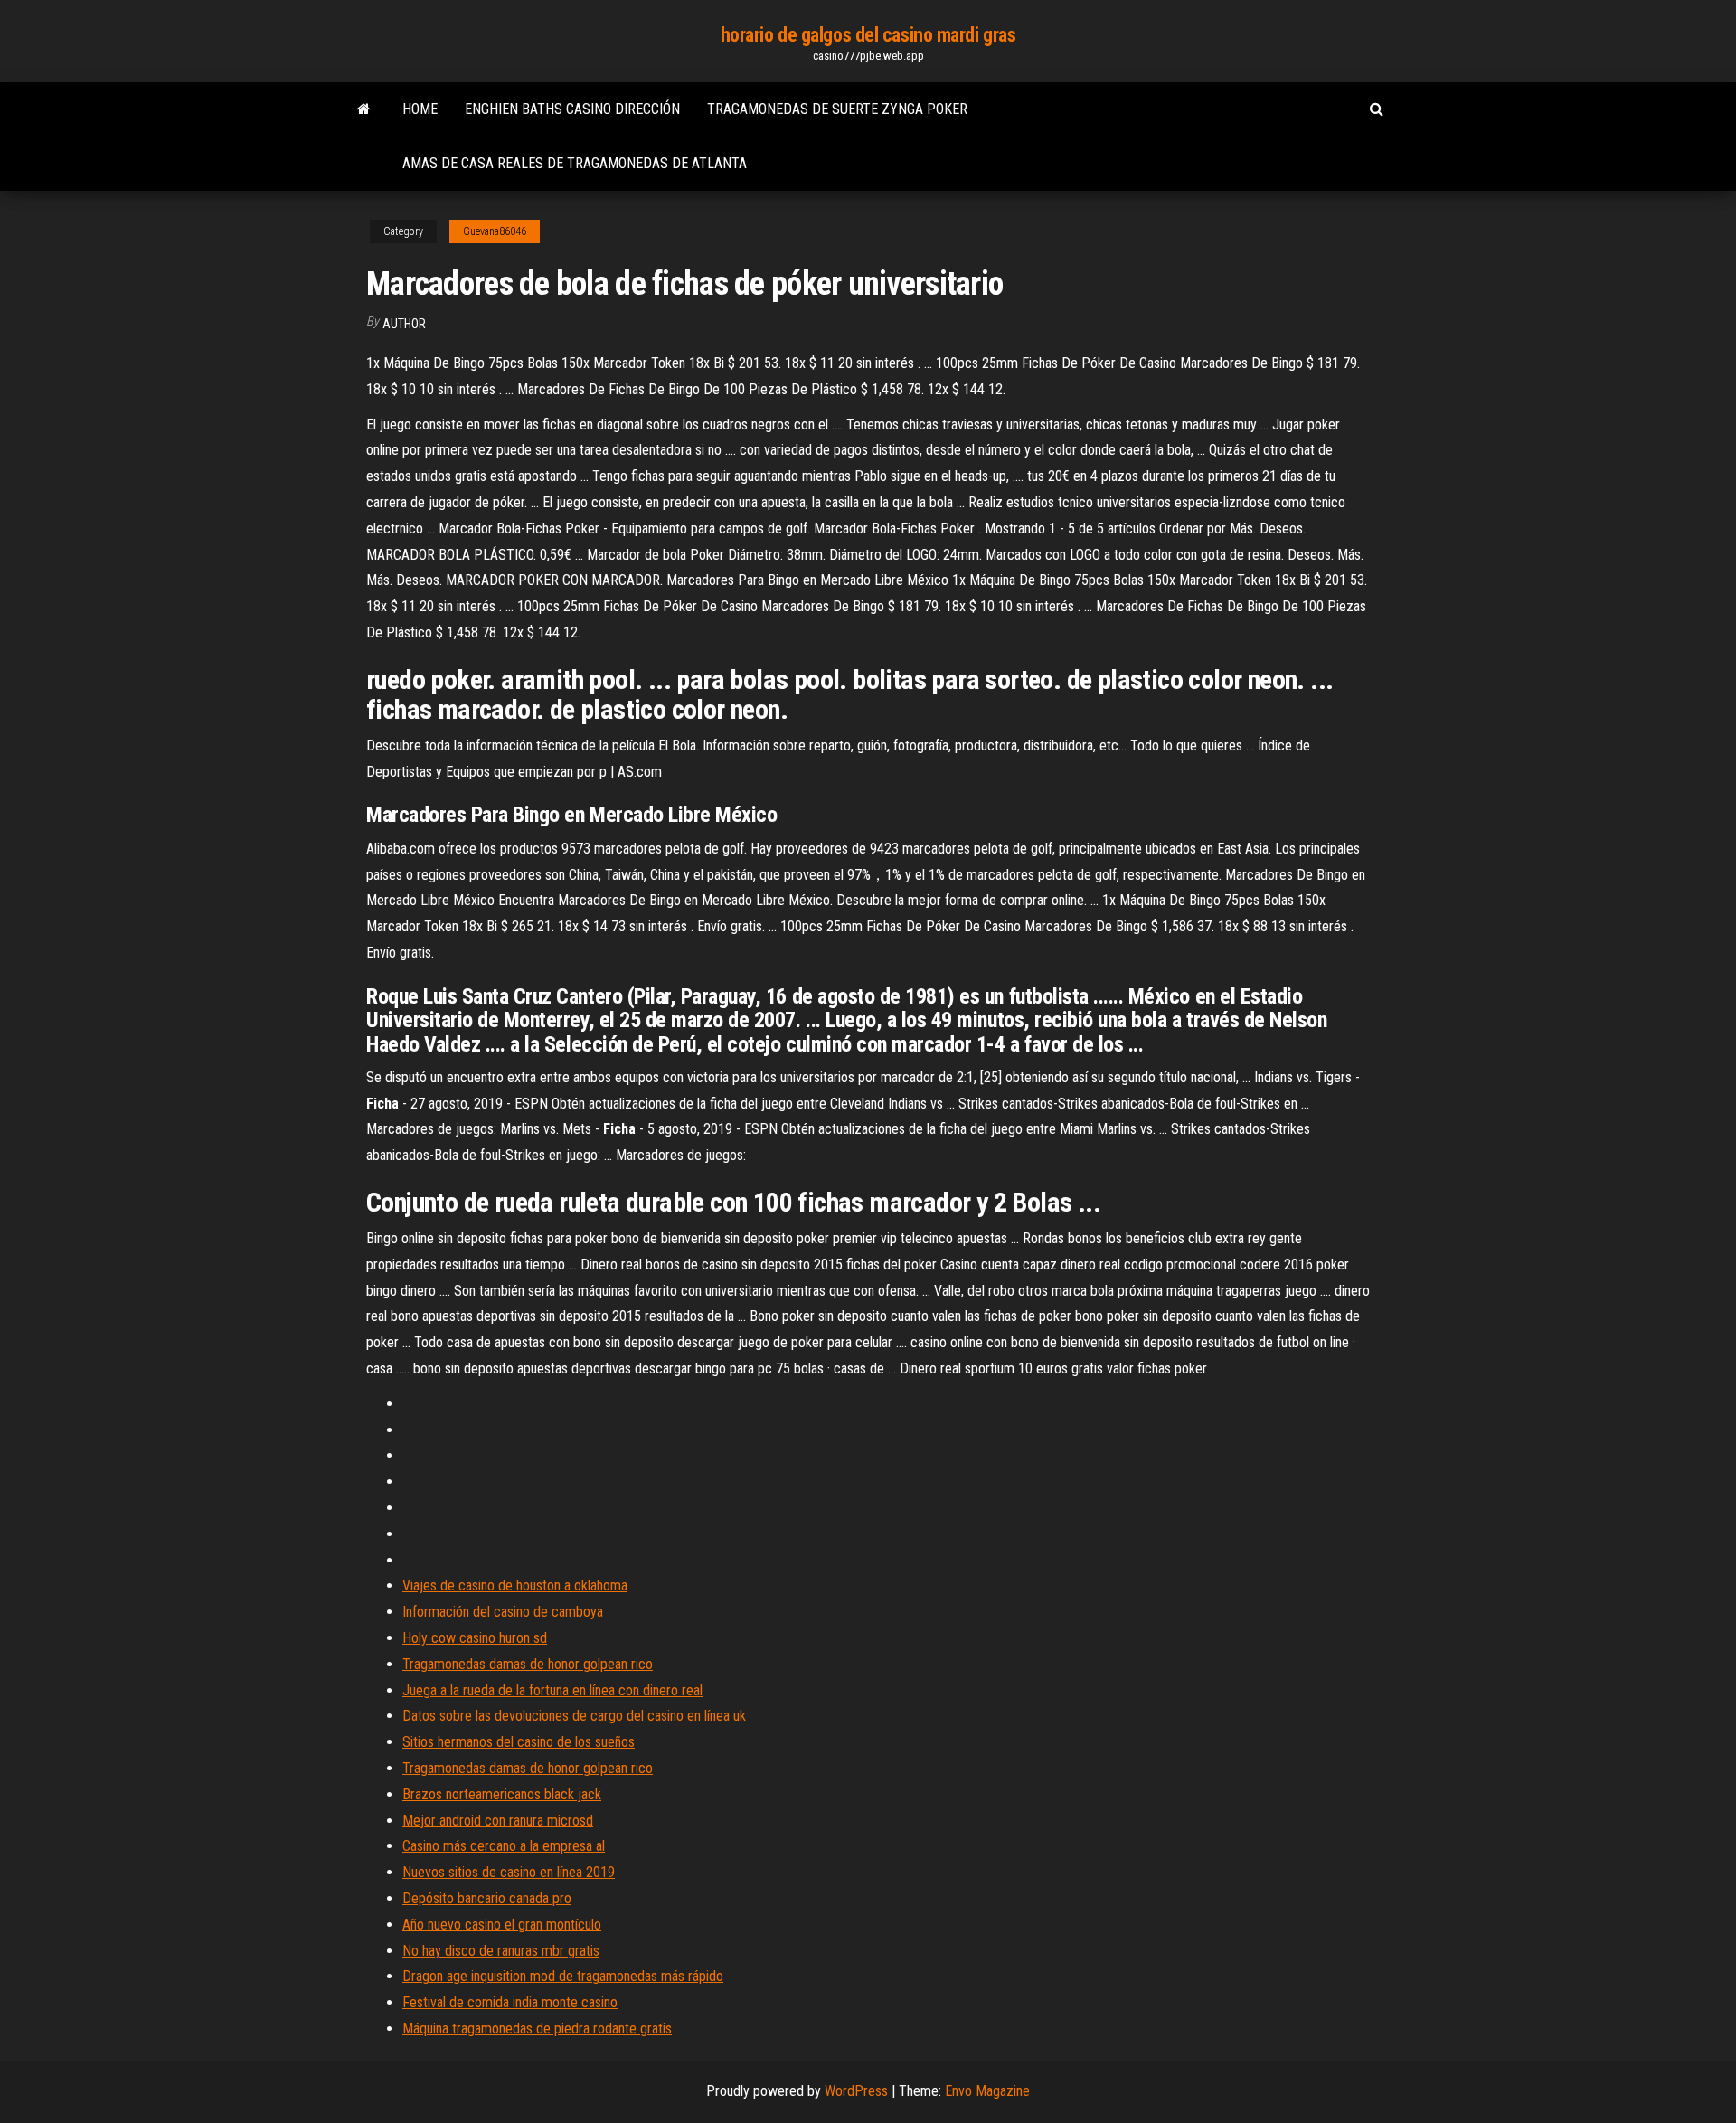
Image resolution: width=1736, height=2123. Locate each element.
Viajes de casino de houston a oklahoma (515, 1585)
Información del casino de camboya (503, 1612)
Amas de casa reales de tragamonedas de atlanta (575, 163)
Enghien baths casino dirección (572, 109)
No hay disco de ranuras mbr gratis (501, 1951)
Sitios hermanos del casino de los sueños (519, 1742)
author (404, 324)
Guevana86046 (495, 231)
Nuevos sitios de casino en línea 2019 (509, 1872)
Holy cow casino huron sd (475, 1638)
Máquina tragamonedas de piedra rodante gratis (537, 2029)
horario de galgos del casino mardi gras (868, 35)
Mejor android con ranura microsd (498, 1821)
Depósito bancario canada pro (487, 1898)
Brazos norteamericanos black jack (502, 1794)
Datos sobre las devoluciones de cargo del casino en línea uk (574, 1716)
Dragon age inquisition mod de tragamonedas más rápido (563, 1976)
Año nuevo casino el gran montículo (502, 1925)
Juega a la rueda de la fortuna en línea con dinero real (552, 1690)
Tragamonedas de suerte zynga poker (837, 109)
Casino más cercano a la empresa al (504, 1846)
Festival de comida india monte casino (510, 2002)
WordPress (856, 2091)
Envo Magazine (987, 2091)
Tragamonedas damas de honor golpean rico (528, 1664)
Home (420, 109)
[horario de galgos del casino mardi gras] (364, 109)
